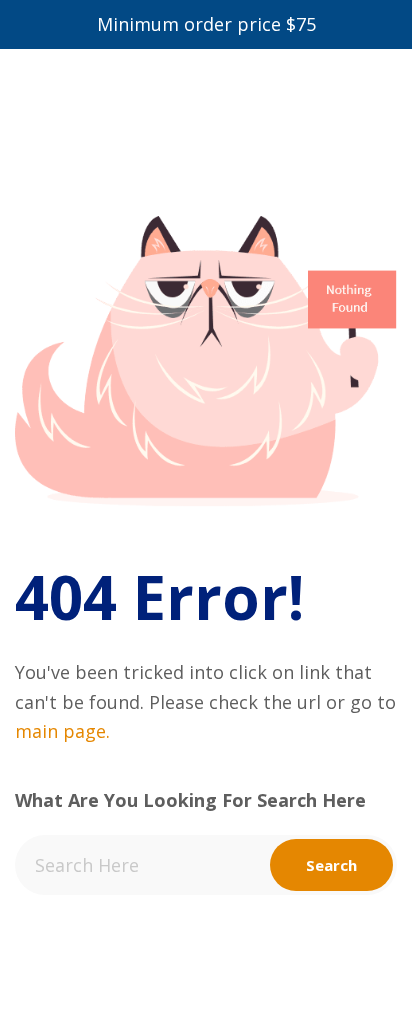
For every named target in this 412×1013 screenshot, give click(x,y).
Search (331, 865)
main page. (62, 731)
